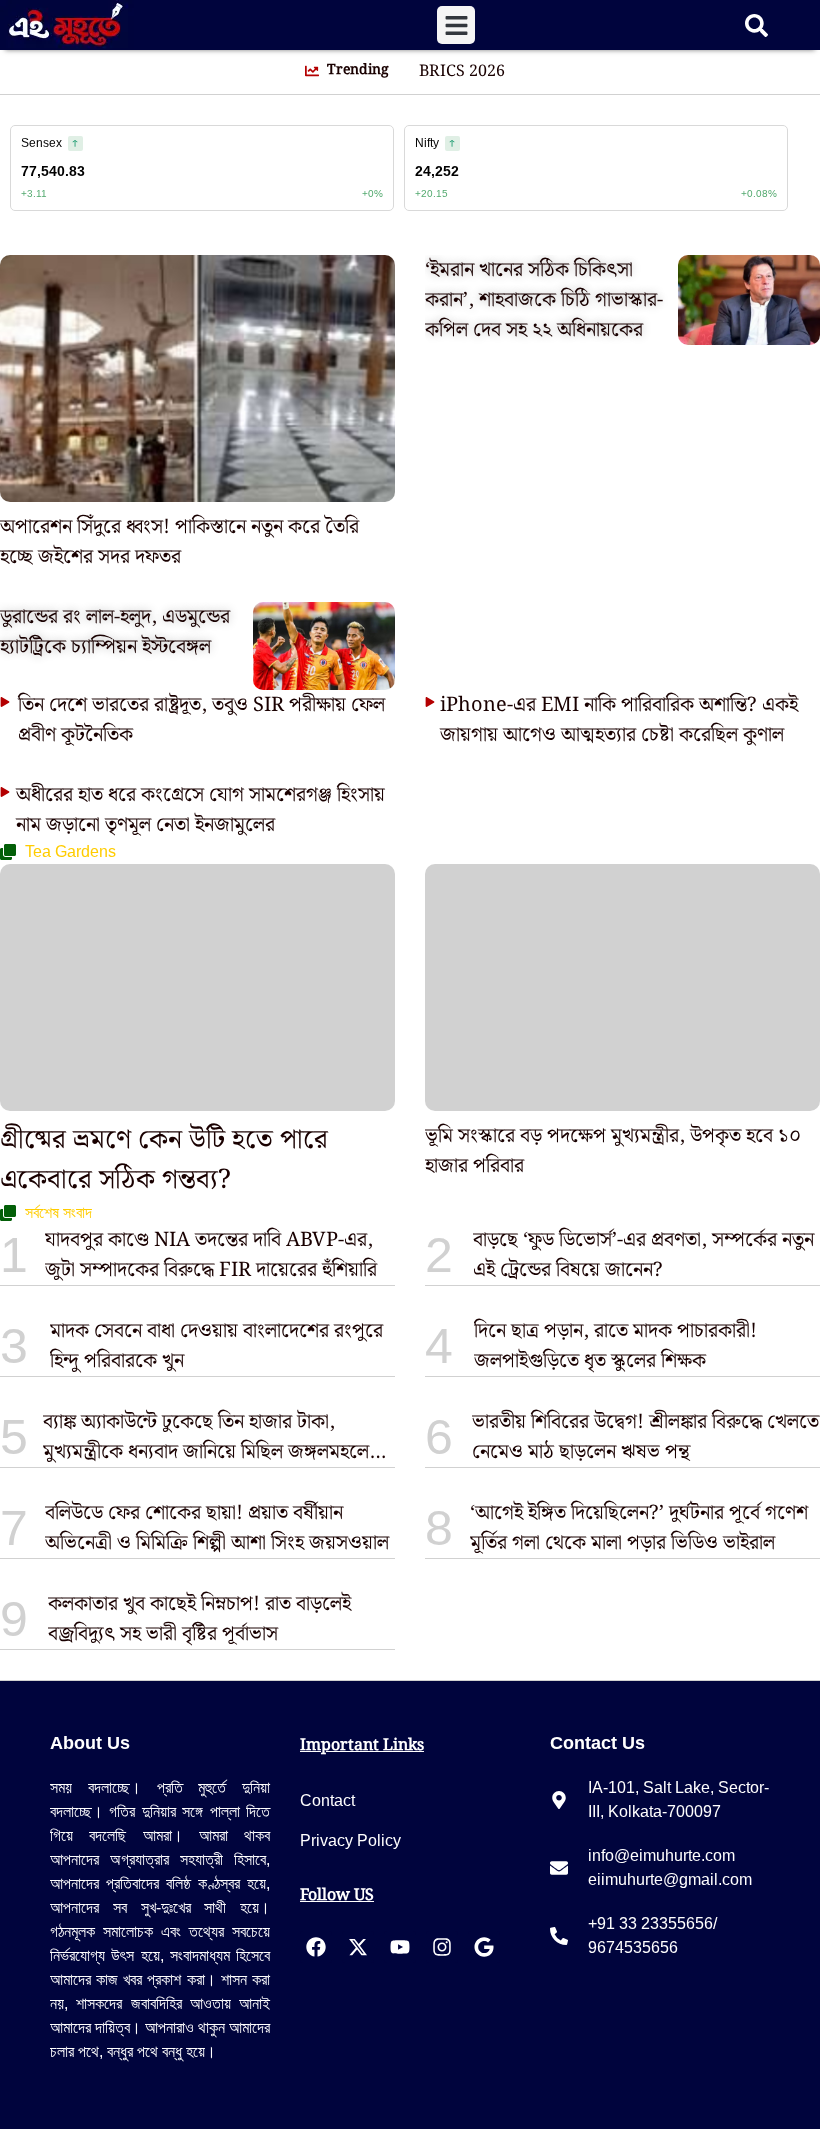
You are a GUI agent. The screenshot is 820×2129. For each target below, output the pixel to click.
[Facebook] (316, 1947)
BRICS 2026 (462, 72)
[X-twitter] (358, 1947)
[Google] (484, 1947)
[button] (456, 25)
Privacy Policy (350, 1840)
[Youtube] (400, 1947)
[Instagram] (442, 1947)
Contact (327, 1800)
